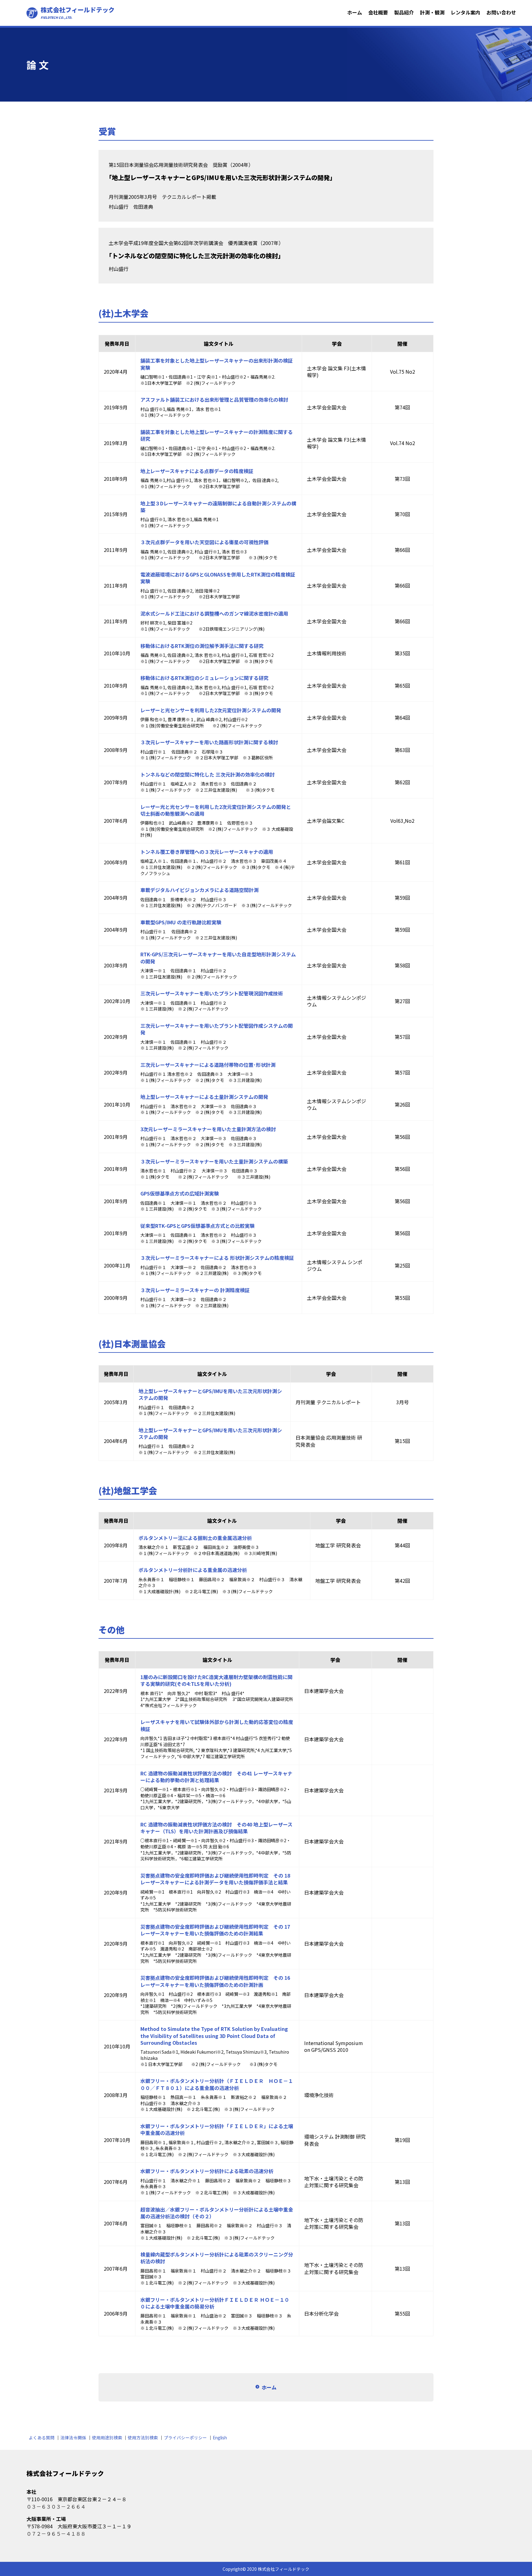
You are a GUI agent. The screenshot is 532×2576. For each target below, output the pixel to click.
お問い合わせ (501, 12)
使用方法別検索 (143, 2437)
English (220, 2437)
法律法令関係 (73, 2437)
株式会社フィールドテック (78, 13)
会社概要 (378, 12)
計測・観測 (432, 12)
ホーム (355, 12)
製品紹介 (404, 12)
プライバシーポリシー (185, 2437)
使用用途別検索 (107, 2437)
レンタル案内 (465, 12)
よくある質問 (42, 2437)
